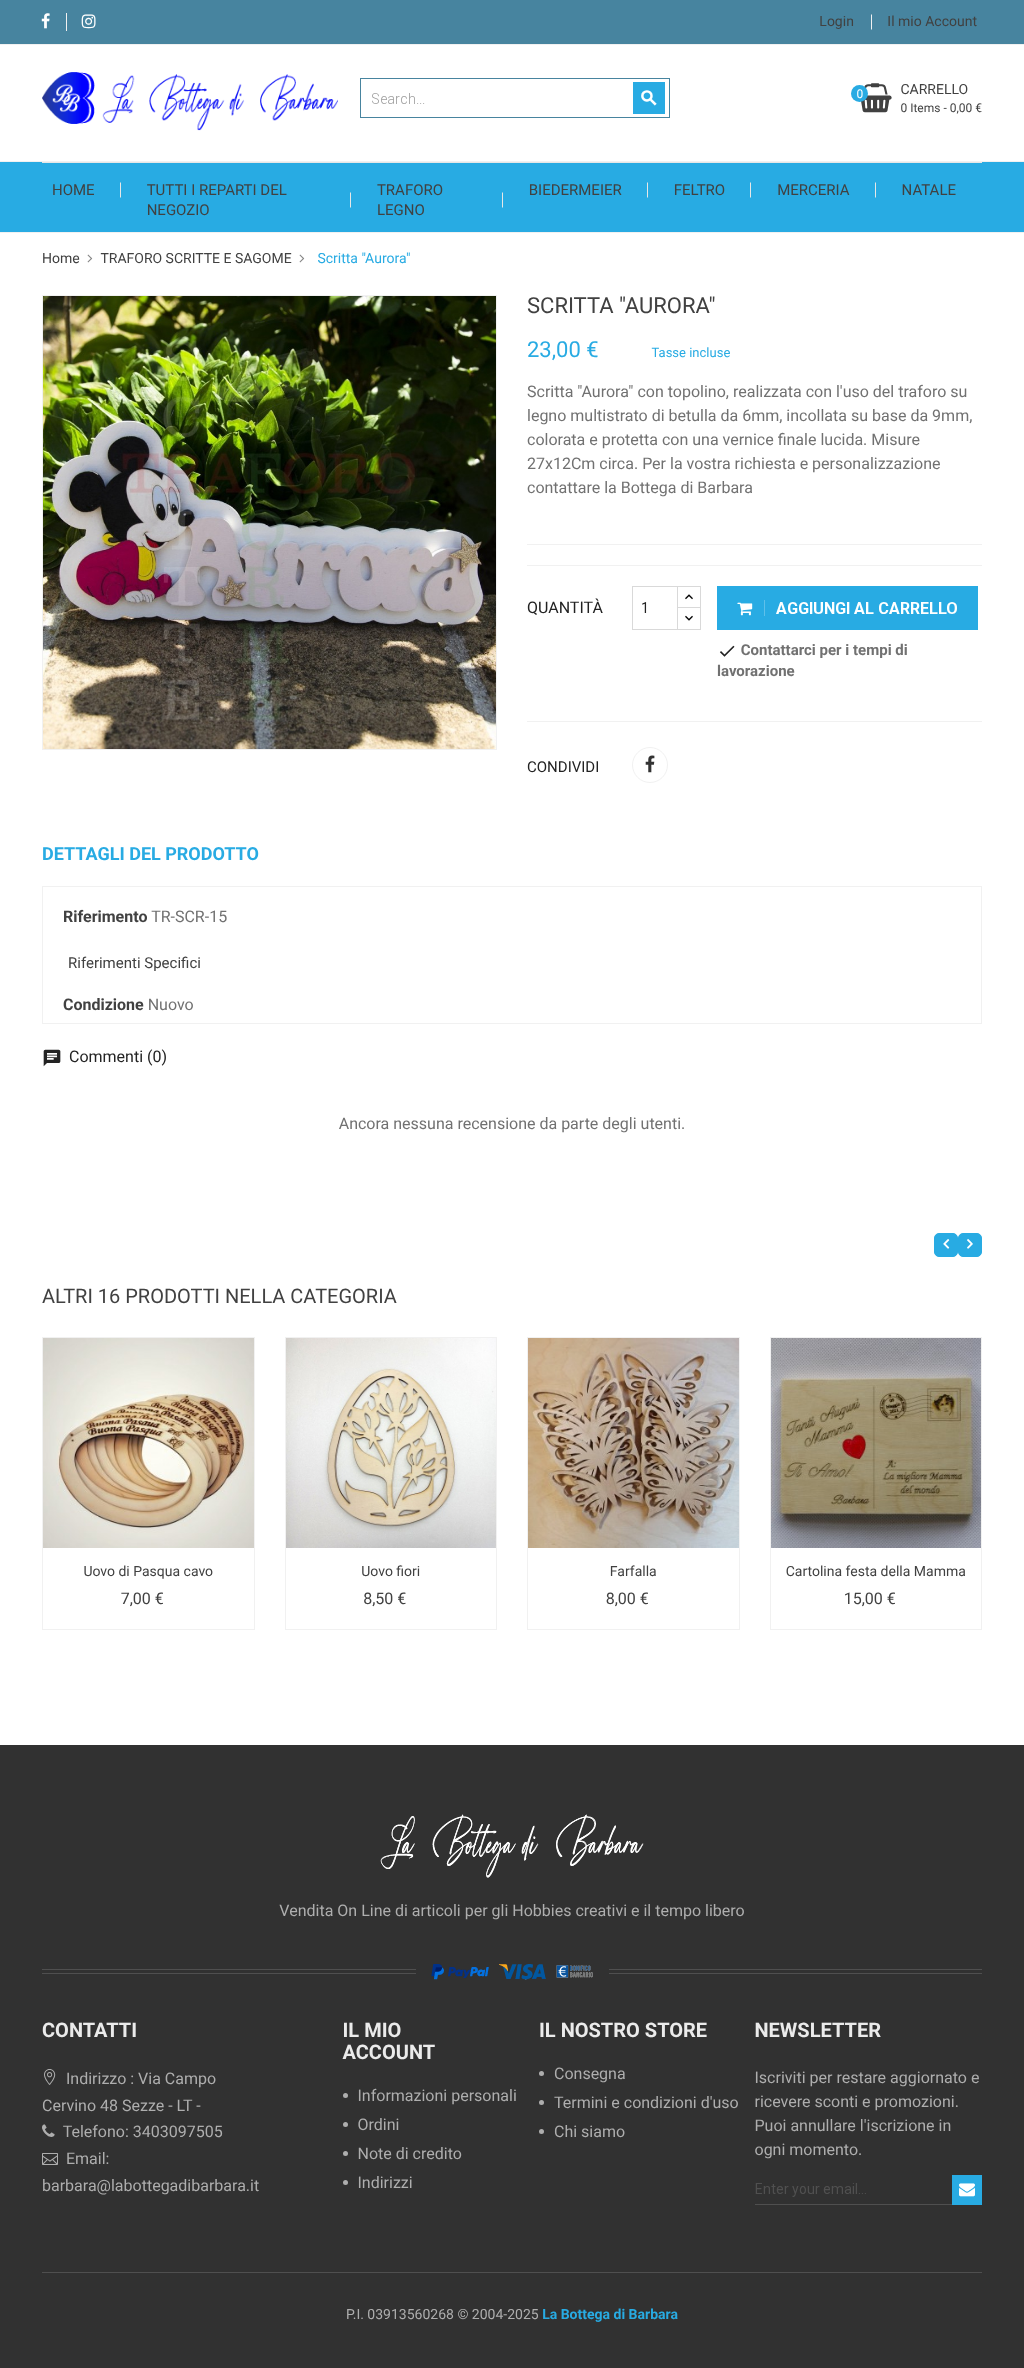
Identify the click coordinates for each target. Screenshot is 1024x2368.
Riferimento (105, 916)
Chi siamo (589, 2132)
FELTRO (699, 190)
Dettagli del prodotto (150, 855)
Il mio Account (389, 2041)
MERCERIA (813, 190)
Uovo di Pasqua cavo (148, 1572)
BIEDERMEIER (575, 190)
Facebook (45, 22)
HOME (73, 190)
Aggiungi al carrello (865, 608)
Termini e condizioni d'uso (646, 2103)
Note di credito (410, 2154)
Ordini (379, 2125)
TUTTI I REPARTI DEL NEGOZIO (217, 200)
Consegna (590, 2074)
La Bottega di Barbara (610, 2315)
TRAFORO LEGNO (410, 200)
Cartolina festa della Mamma (876, 1572)
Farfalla (633, 1572)
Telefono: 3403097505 (141, 2131)
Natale (929, 190)
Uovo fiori (390, 1572)
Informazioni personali (430, 2096)
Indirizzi (385, 2183)
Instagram (88, 22)
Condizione (103, 1004)
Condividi (650, 765)
